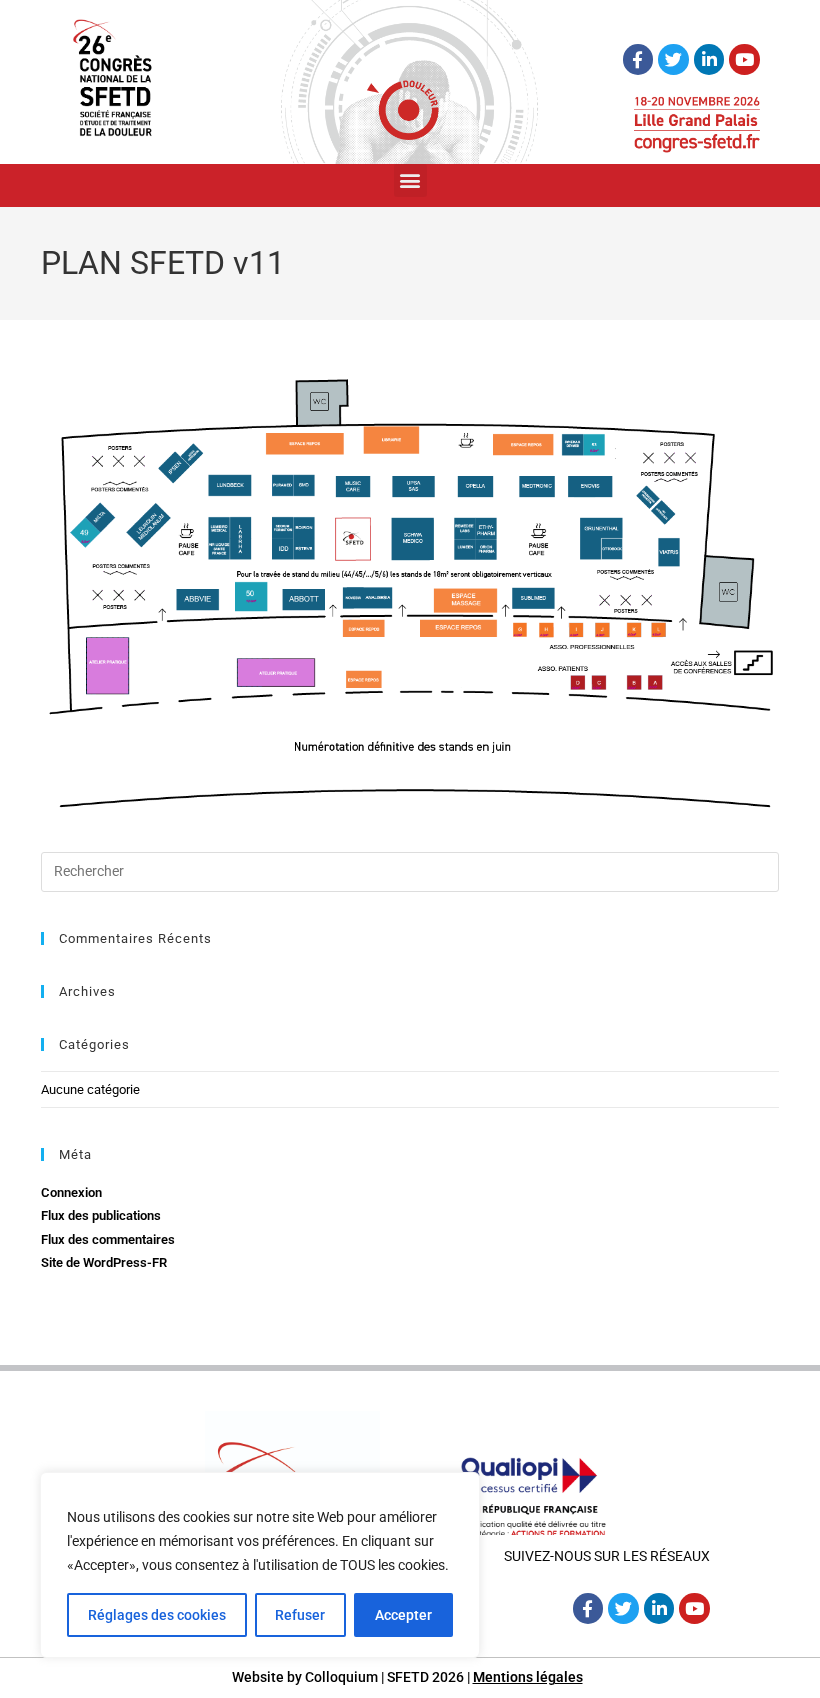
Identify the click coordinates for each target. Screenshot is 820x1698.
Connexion (71, 1192)
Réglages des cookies (157, 1615)
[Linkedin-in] (709, 59)
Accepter (403, 1615)
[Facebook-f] (638, 59)
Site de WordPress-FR (104, 1262)
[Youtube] (744, 59)
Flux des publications (101, 1215)
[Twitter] (673, 59)
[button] (410, 180)
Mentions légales (528, 1677)
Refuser (300, 1615)
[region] (260, 1565)
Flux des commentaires (108, 1239)
